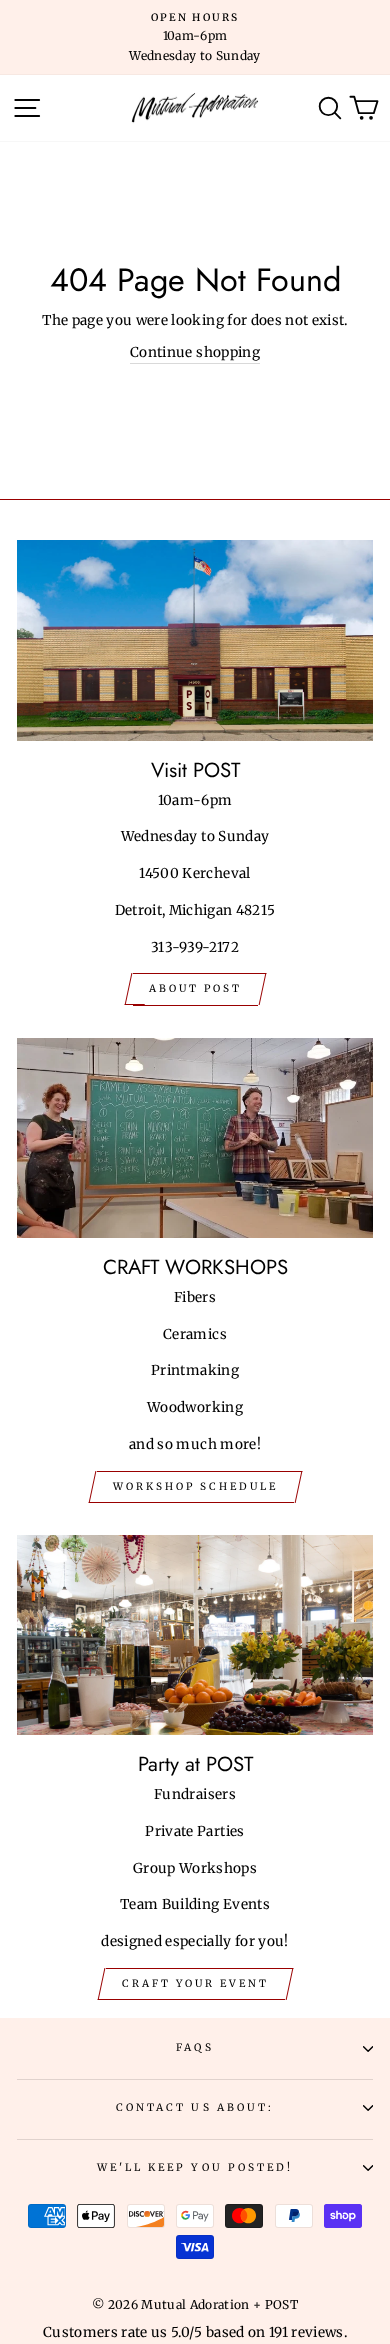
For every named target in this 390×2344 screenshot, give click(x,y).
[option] (195, 37)
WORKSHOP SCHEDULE (195, 1486)
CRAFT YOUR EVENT (195, 1983)
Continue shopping (195, 352)
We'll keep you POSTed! (195, 2167)
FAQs (194, 2047)
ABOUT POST (195, 988)
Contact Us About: (195, 2107)
